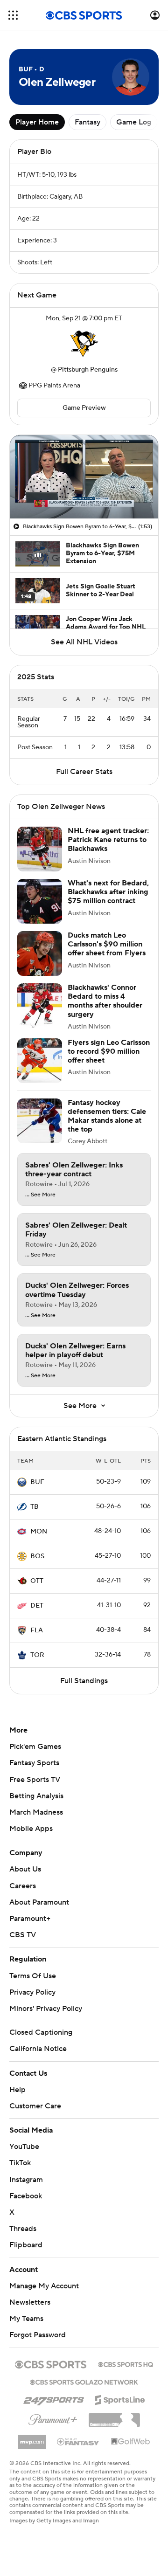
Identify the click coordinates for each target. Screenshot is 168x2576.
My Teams (26, 2319)
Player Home (37, 122)
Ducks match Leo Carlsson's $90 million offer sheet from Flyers (107, 944)
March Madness (36, 1812)
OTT (37, 1581)
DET (37, 1606)
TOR (37, 1655)
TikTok (20, 2163)
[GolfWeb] (131, 2442)
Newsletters (30, 2302)
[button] (13, 15)
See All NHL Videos (84, 642)
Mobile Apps (31, 1829)
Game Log (134, 122)
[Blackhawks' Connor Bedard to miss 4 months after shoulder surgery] (40, 1006)
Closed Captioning (41, 2032)
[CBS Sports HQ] (126, 2363)
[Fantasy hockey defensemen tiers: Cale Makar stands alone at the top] (40, 1121)
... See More (40, 1195)
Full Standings (84, 1681)
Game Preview (84, 408)
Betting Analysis (36, 1796)
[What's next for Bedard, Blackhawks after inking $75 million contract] (40, 901)
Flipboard (26, 2245)
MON (39, 1532)
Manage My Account (44, 2286)
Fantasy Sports (34, 1763)
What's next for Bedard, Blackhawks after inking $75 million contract (108, 892)
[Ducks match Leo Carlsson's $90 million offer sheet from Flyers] (40, 953)
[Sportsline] (120, 2398)
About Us (25, 1869)
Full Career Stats (84, 772)
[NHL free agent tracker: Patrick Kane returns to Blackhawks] (40, 849)
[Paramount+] (53, 2418)
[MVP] (32, 2438)
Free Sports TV (35, 1780)
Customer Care (35, 2106)
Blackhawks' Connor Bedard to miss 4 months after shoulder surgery (105, 1001)
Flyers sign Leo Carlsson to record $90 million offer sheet (109, 1051)
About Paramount (39, 1902)
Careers (23, 1886)
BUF (37, 1482)
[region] (84, 477)
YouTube (24, 2147)
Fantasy (87, 122)
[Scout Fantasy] (78, 2441)
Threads (23, 2229)
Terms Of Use (33, 1976)
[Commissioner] (114, 2417)
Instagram (26, 2180)
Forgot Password (38, 2335)
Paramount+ (30, 1919)
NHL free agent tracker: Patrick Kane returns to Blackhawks (108, 840)
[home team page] (84, 344)
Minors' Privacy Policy (46, 2009)
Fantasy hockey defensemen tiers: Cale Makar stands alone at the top (107, 1116)
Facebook (26, 2196)
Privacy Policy (32, 1992)
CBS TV (23, 1935)
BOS (37, 1556)
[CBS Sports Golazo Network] (84, 2381)
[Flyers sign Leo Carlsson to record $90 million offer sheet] (40, 1061)
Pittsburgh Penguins (88, 370)
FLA (37, 1630)
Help (17, 2090)
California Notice (38, 2049)
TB (35, 1507)
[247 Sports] (54, 2398)
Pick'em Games (35, 1747)
